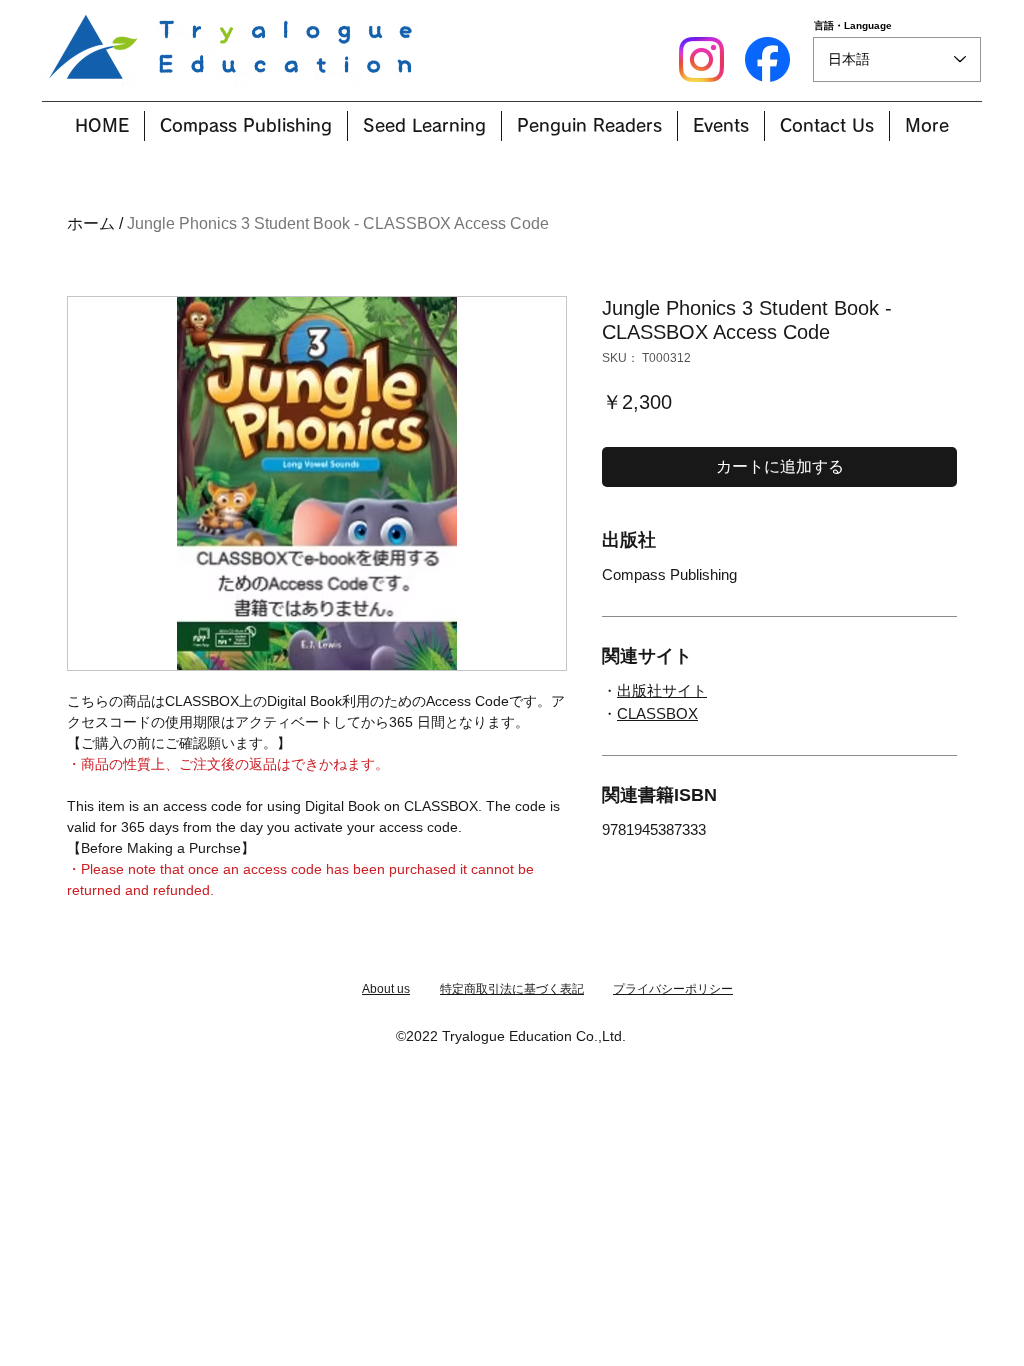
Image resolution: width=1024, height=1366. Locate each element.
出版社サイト (662, 690)
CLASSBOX (657, 713)
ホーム (91, 223)
